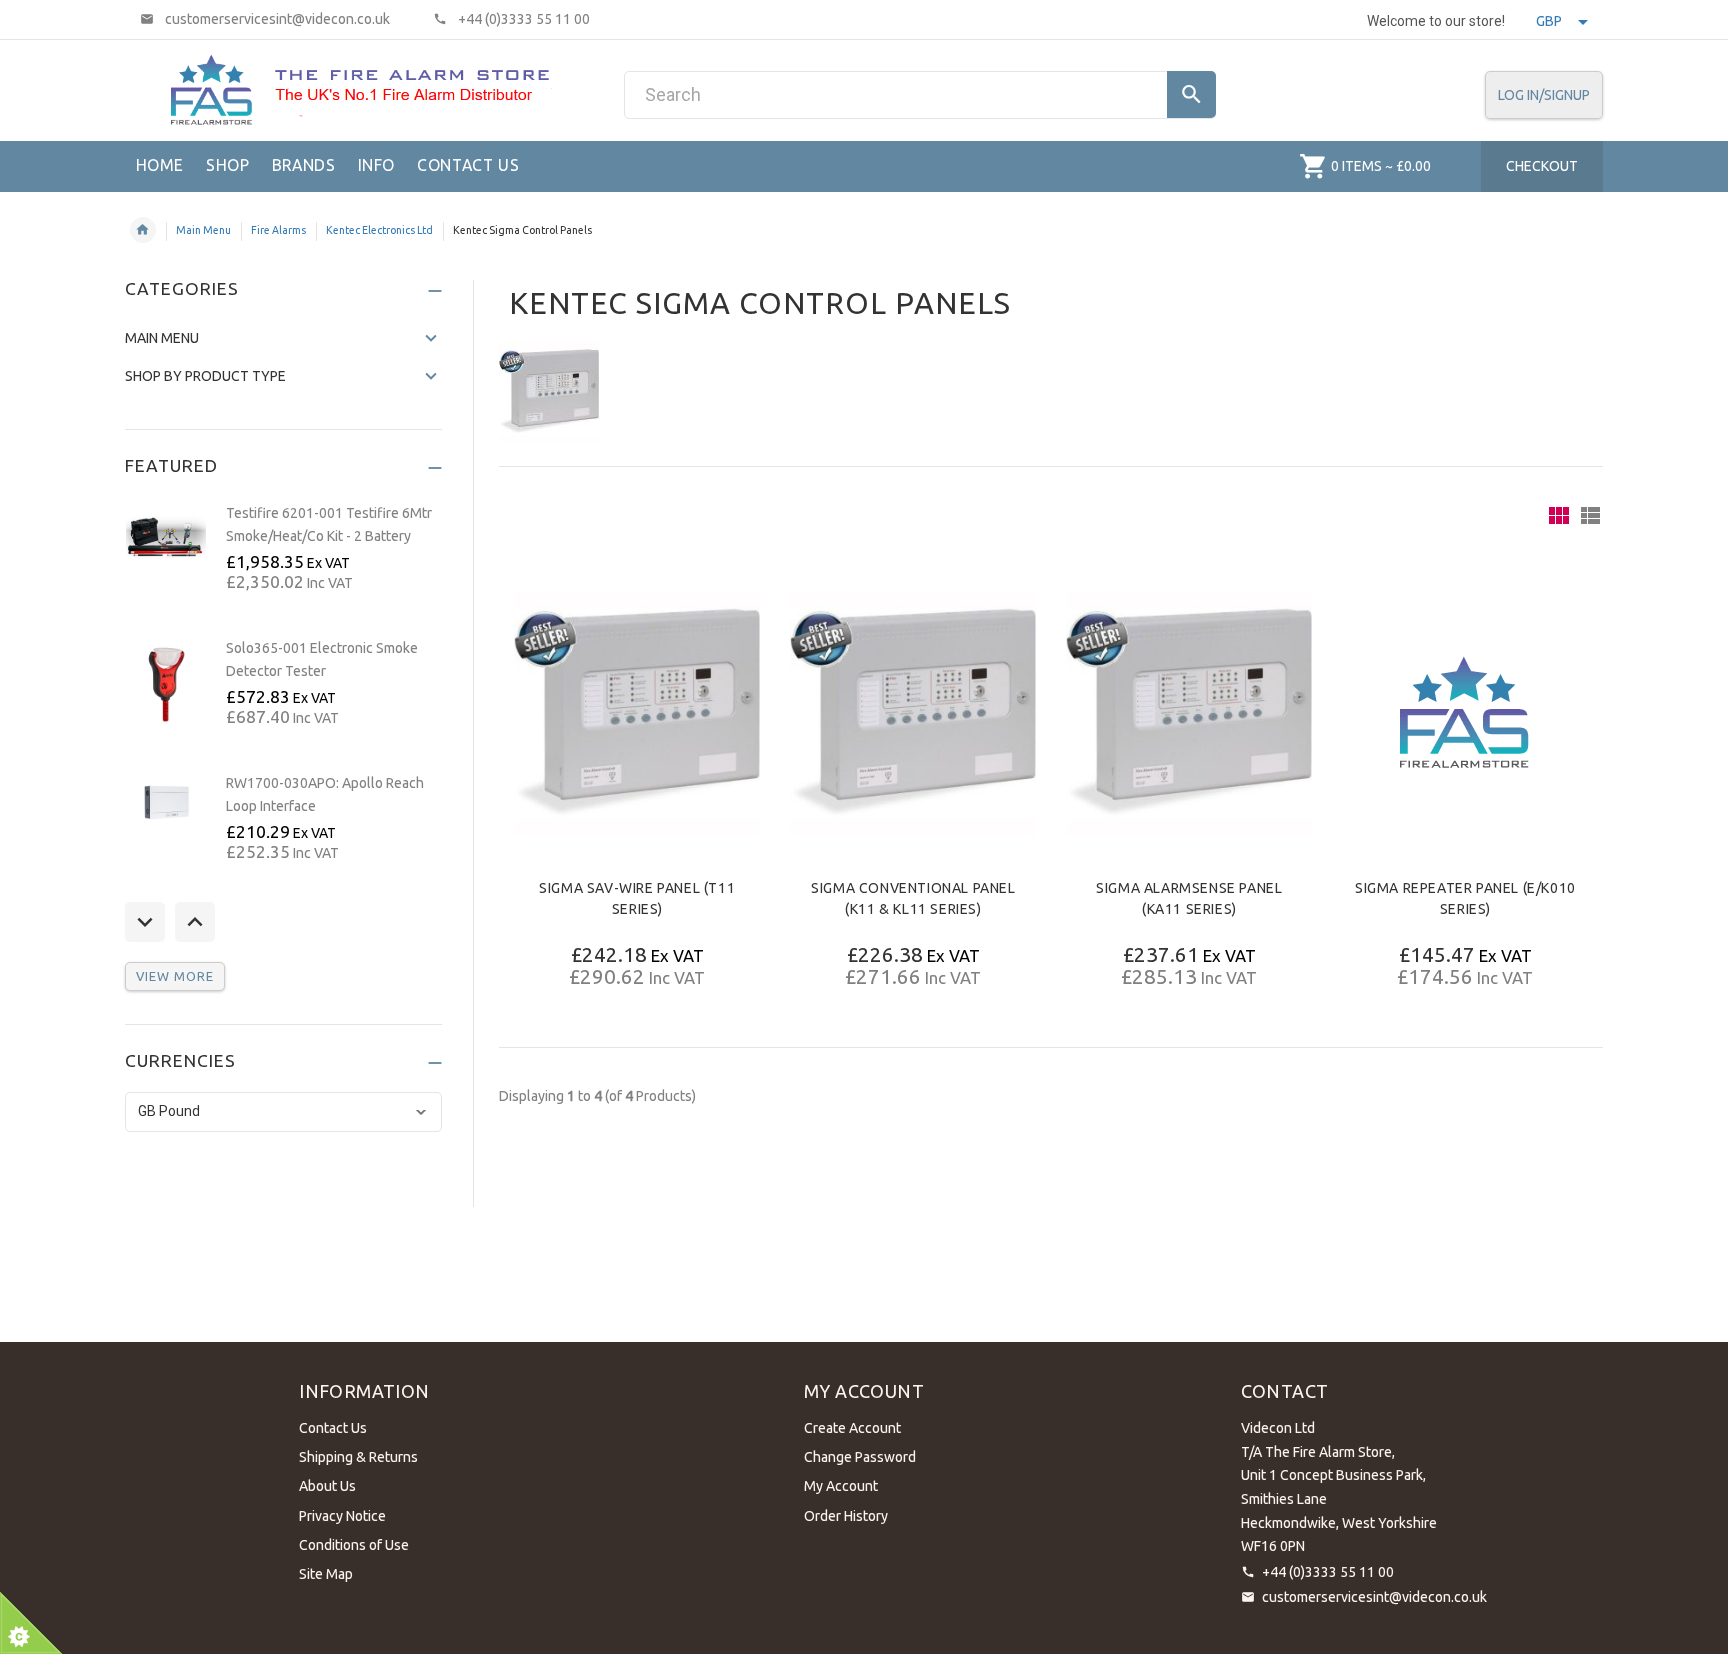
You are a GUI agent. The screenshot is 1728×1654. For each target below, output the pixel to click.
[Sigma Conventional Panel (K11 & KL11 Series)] (913, 714)
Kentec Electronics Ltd (379, 230)
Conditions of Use (354, 1545)
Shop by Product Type (205, 376)
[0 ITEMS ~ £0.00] (1313, 166)
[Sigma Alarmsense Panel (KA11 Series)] (1189, 714)
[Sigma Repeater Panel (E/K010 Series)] (1465, 714)
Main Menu (203, 230)
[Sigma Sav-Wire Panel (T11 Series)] (637, 714)
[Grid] (1559, 515)
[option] (284, 560)
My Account (841, 1486)
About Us (327, 1486)
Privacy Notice (342, 1516)
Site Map (326, 1574)
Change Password (860, 1457)
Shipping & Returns (358, 1457)
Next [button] (195, 922)
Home (143, 230)
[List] (1590, 515)
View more (175, 976)
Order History (846, 1516)
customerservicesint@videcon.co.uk (1374, 1597)
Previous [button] (145, 922)
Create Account (852, 1428)
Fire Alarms (278, 230)
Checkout (1542, 166)
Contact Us (333, 1428)
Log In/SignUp (1544, 95)
